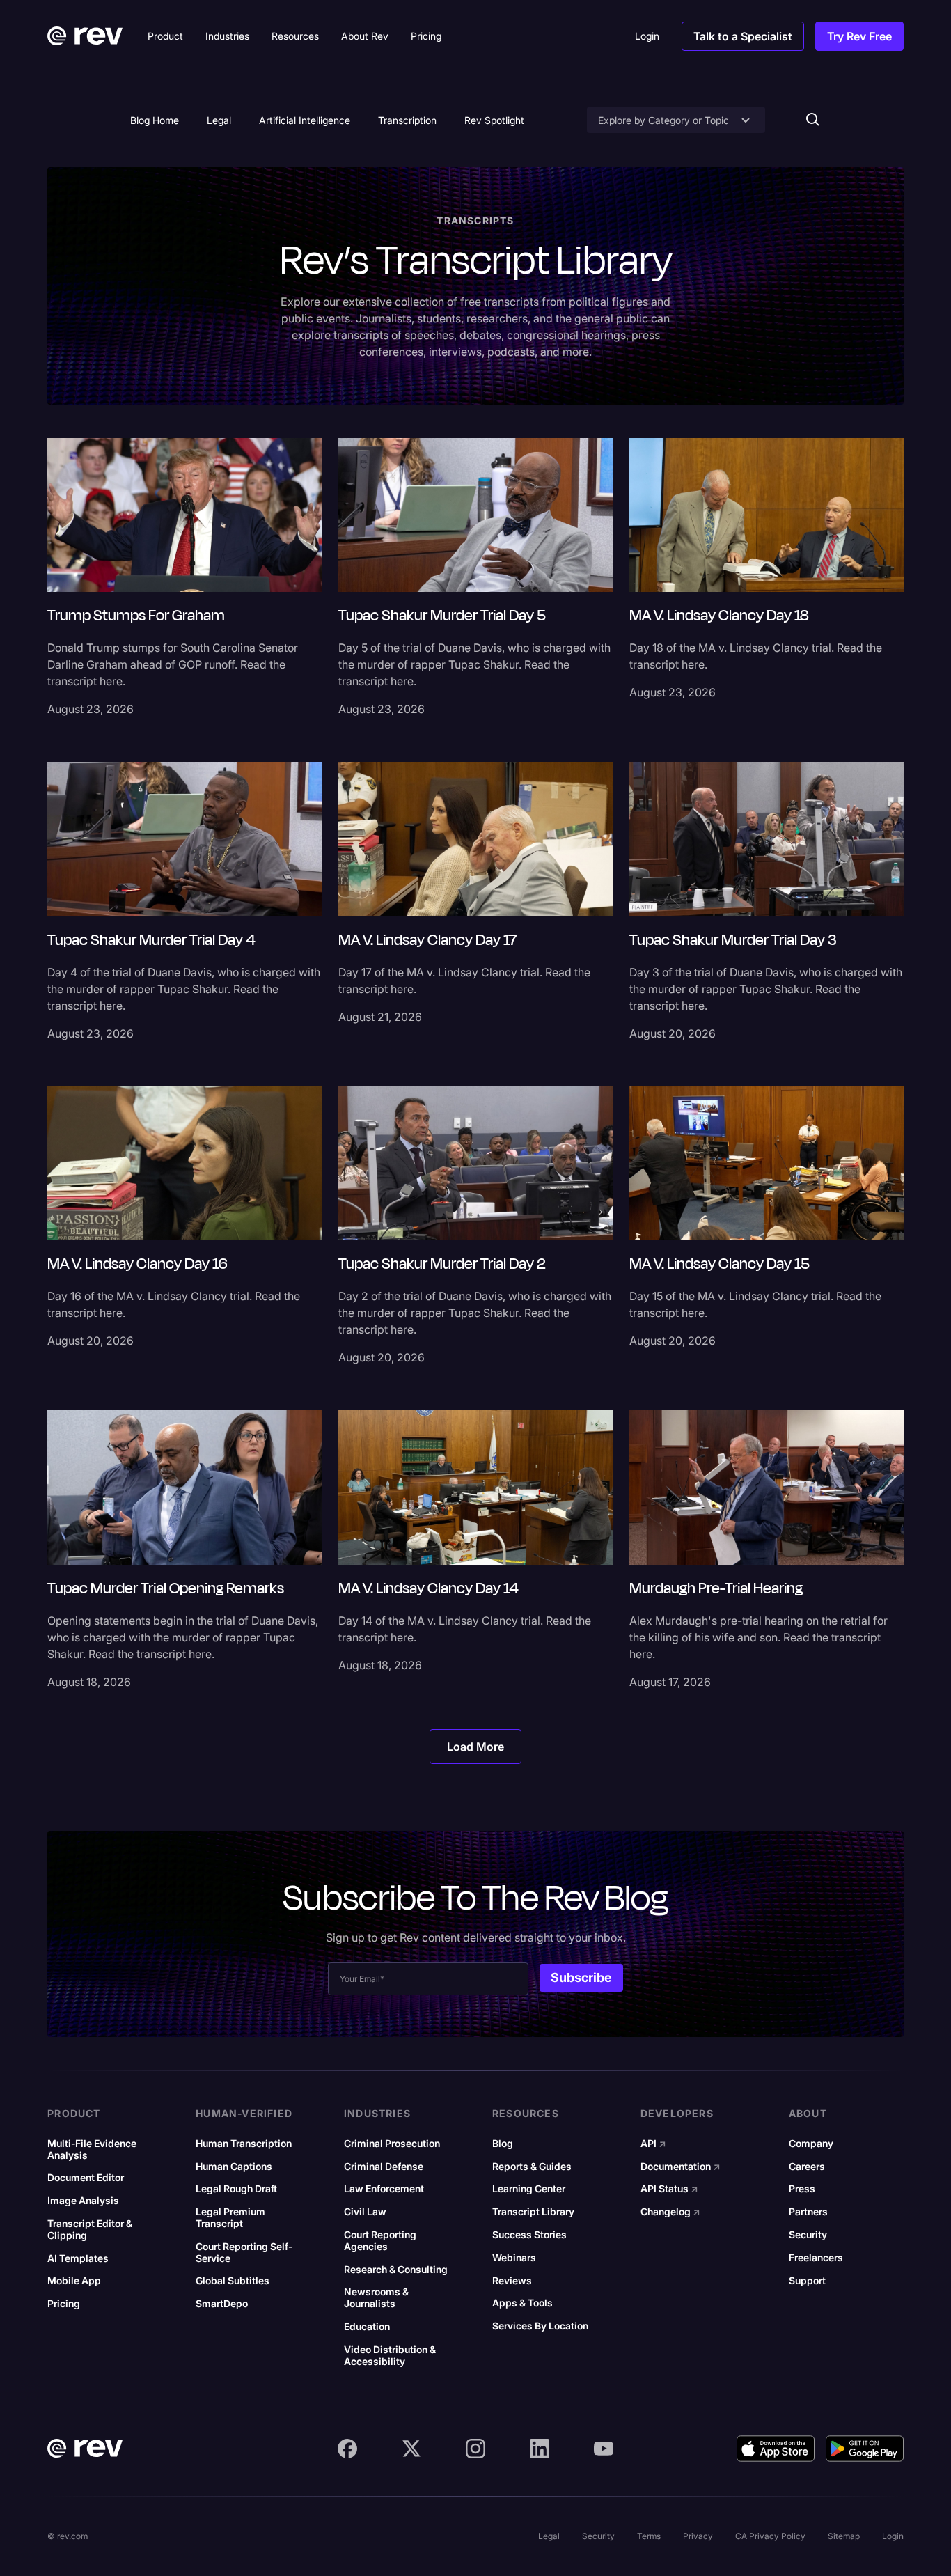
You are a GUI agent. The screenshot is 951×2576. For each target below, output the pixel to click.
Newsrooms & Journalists (376, 2298)
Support (807, 2281)
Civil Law (365, 2212)
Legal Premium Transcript (230, 2218)
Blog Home (155, 120)
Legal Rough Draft (236, 2189)
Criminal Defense (384, 2167)
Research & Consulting (396, 2270)
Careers (807, 2167)
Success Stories (529, 2235)
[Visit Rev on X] (411, 2449)
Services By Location (540, 2326)
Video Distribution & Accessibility (390, 2356)
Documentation (681, 2167)
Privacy (698, 2536)
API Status (669, 2189)
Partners (808, 2212)
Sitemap (844, 2536)
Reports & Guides (532, 2167)
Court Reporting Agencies (380, 2241)
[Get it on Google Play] (865, 2449)
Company (811, 2144)
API (653, 2144)
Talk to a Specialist (743, 36)
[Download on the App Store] (776, 2449)
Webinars (514, 2258)
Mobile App (74, 2281)
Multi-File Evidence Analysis (92, 2149)
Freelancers (816, 2258)
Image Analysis (83, 2201)
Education (367, 2327)
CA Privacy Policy (770, 2536)
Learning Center (529, 2189)
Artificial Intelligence (305, 120)
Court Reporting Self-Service (244, 2253)
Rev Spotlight (494, 120)
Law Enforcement (384, 2189)
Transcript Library (533, 2212)
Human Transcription (244, 2144)
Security (808, 2235)
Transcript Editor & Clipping (90, 2230)
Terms (649, 2536)
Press (802, 2189)
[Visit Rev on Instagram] (475, 2449)
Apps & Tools (522, 2303)
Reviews (512, 2281)
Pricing (64, 2304)
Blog (503, 2144)
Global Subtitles (233, 2281)
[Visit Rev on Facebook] (347, 2449)
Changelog (670, 2212)
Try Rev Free (859, 36)
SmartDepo (222, 2304)
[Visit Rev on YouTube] (604, 2449)
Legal (219, 120)
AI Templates (78, 2258)
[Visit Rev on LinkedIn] (540, 2449)
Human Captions (234, 2167)
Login (893, 2536)
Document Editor (86, 2178)
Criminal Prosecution (392, 2144)
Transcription (407, 120)
